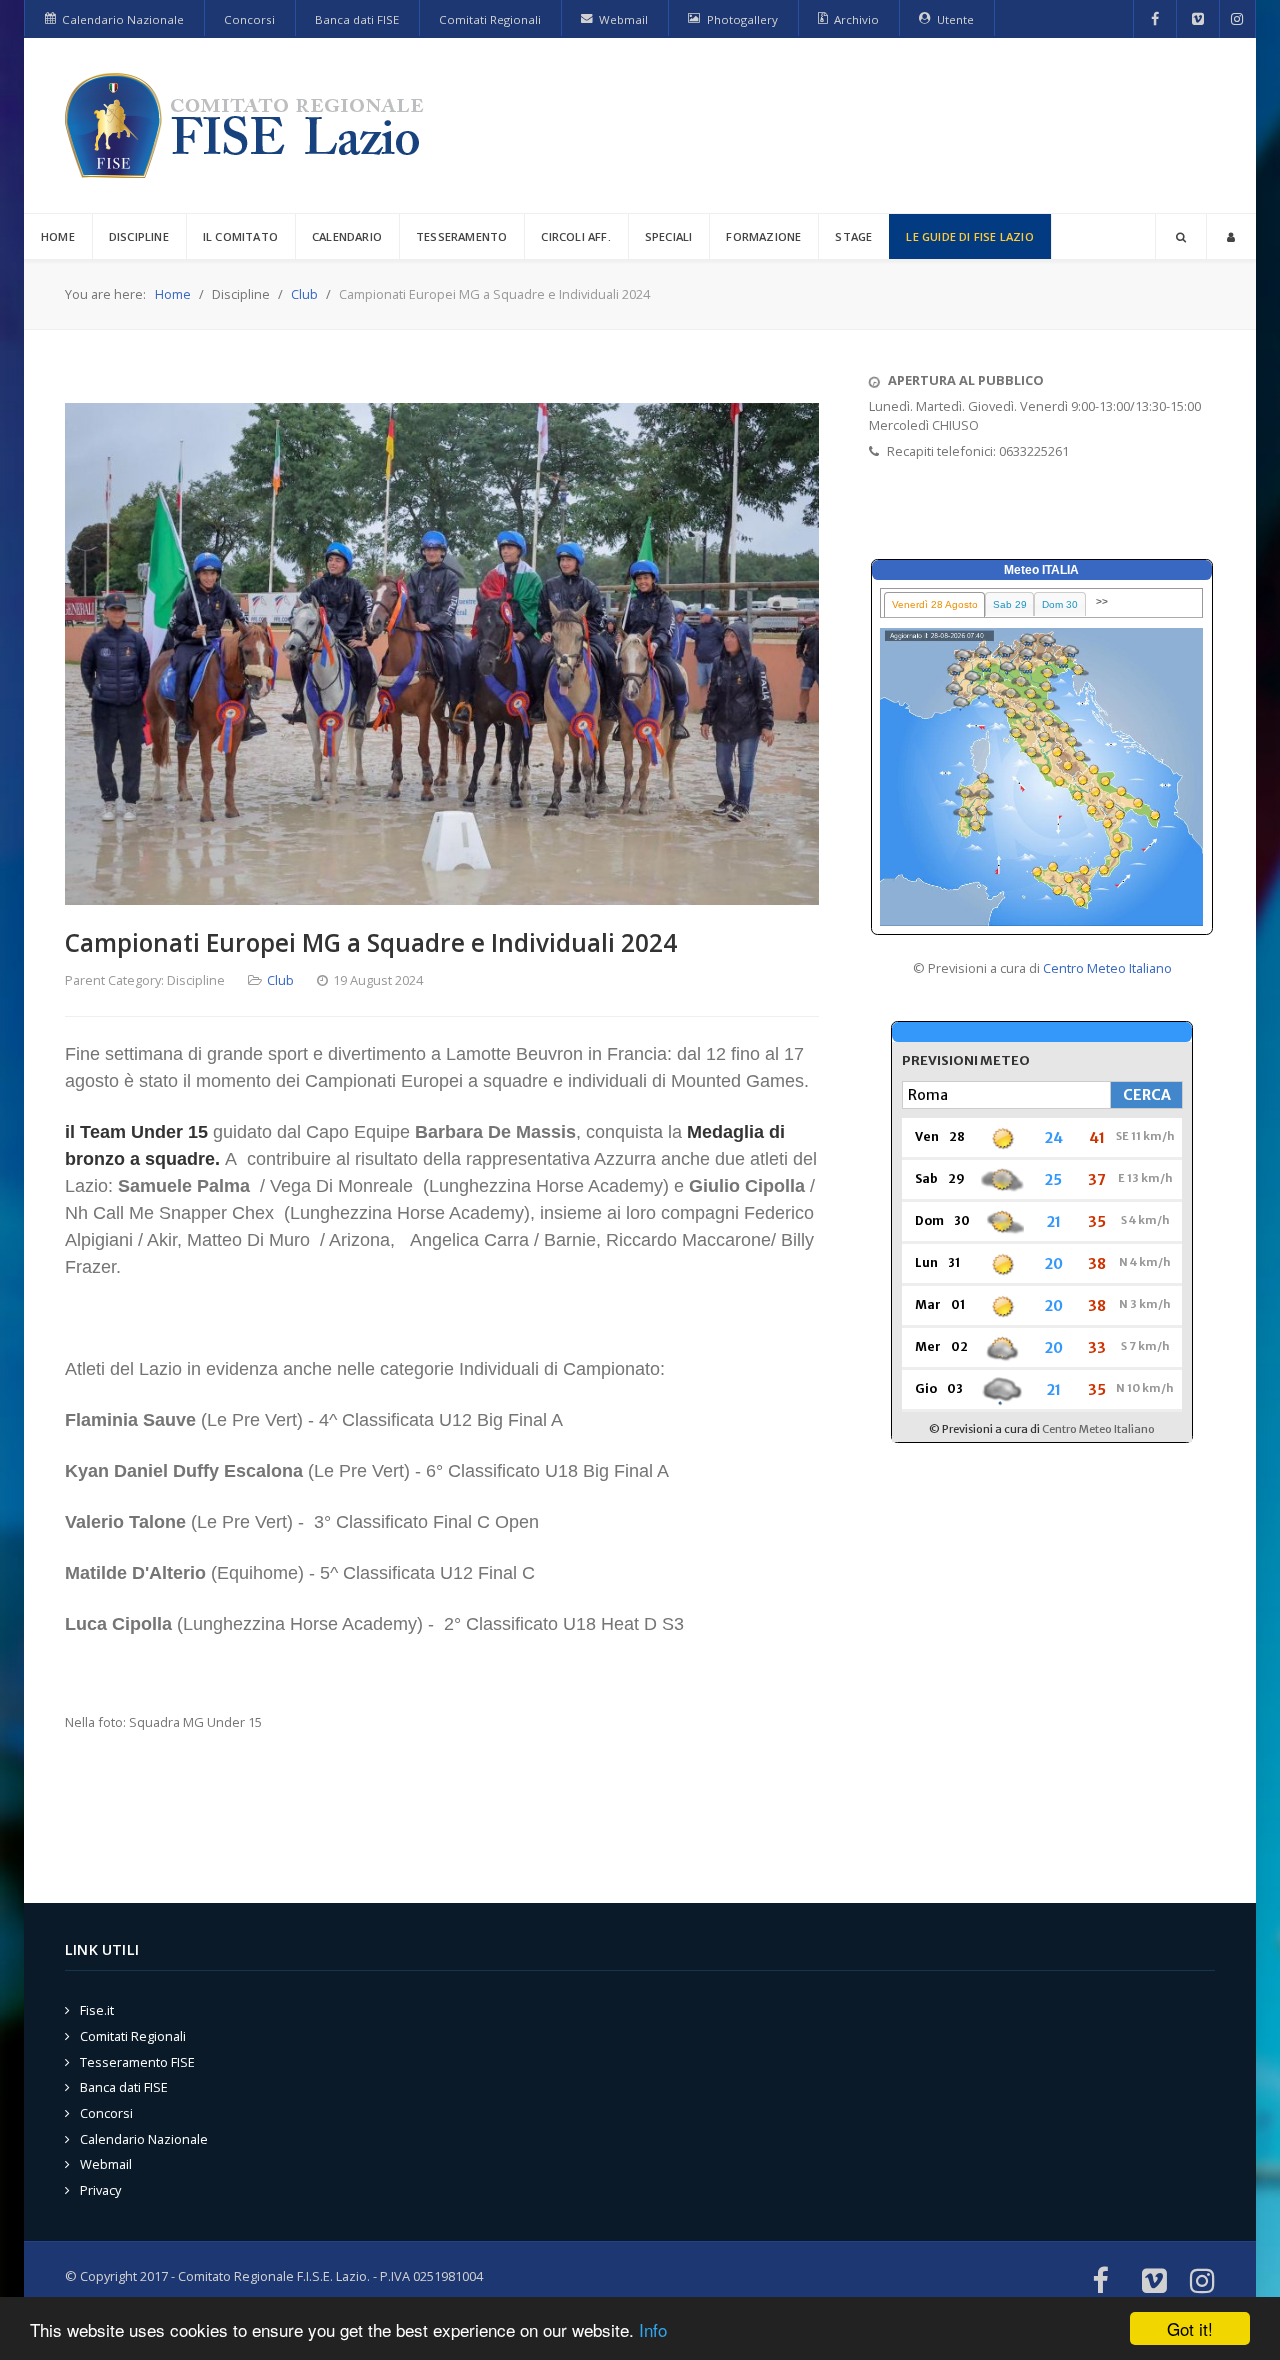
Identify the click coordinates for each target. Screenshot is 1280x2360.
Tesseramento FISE (137, 2062)
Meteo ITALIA (1041, 570)
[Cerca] (1181, 236)
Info (653, 2329)
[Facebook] (1155, 19)
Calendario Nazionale (144, 2139)
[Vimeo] (1198, 19)
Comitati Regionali (133, 2036)
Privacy (100, 2190)
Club (280, 980)
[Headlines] (248, 125)
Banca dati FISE (124, 2087)
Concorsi (106, 2113)
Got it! (1190, 2328)
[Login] (1231, 236)
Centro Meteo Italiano (1107, 968)
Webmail (106, 2164)
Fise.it (97, 2010)
